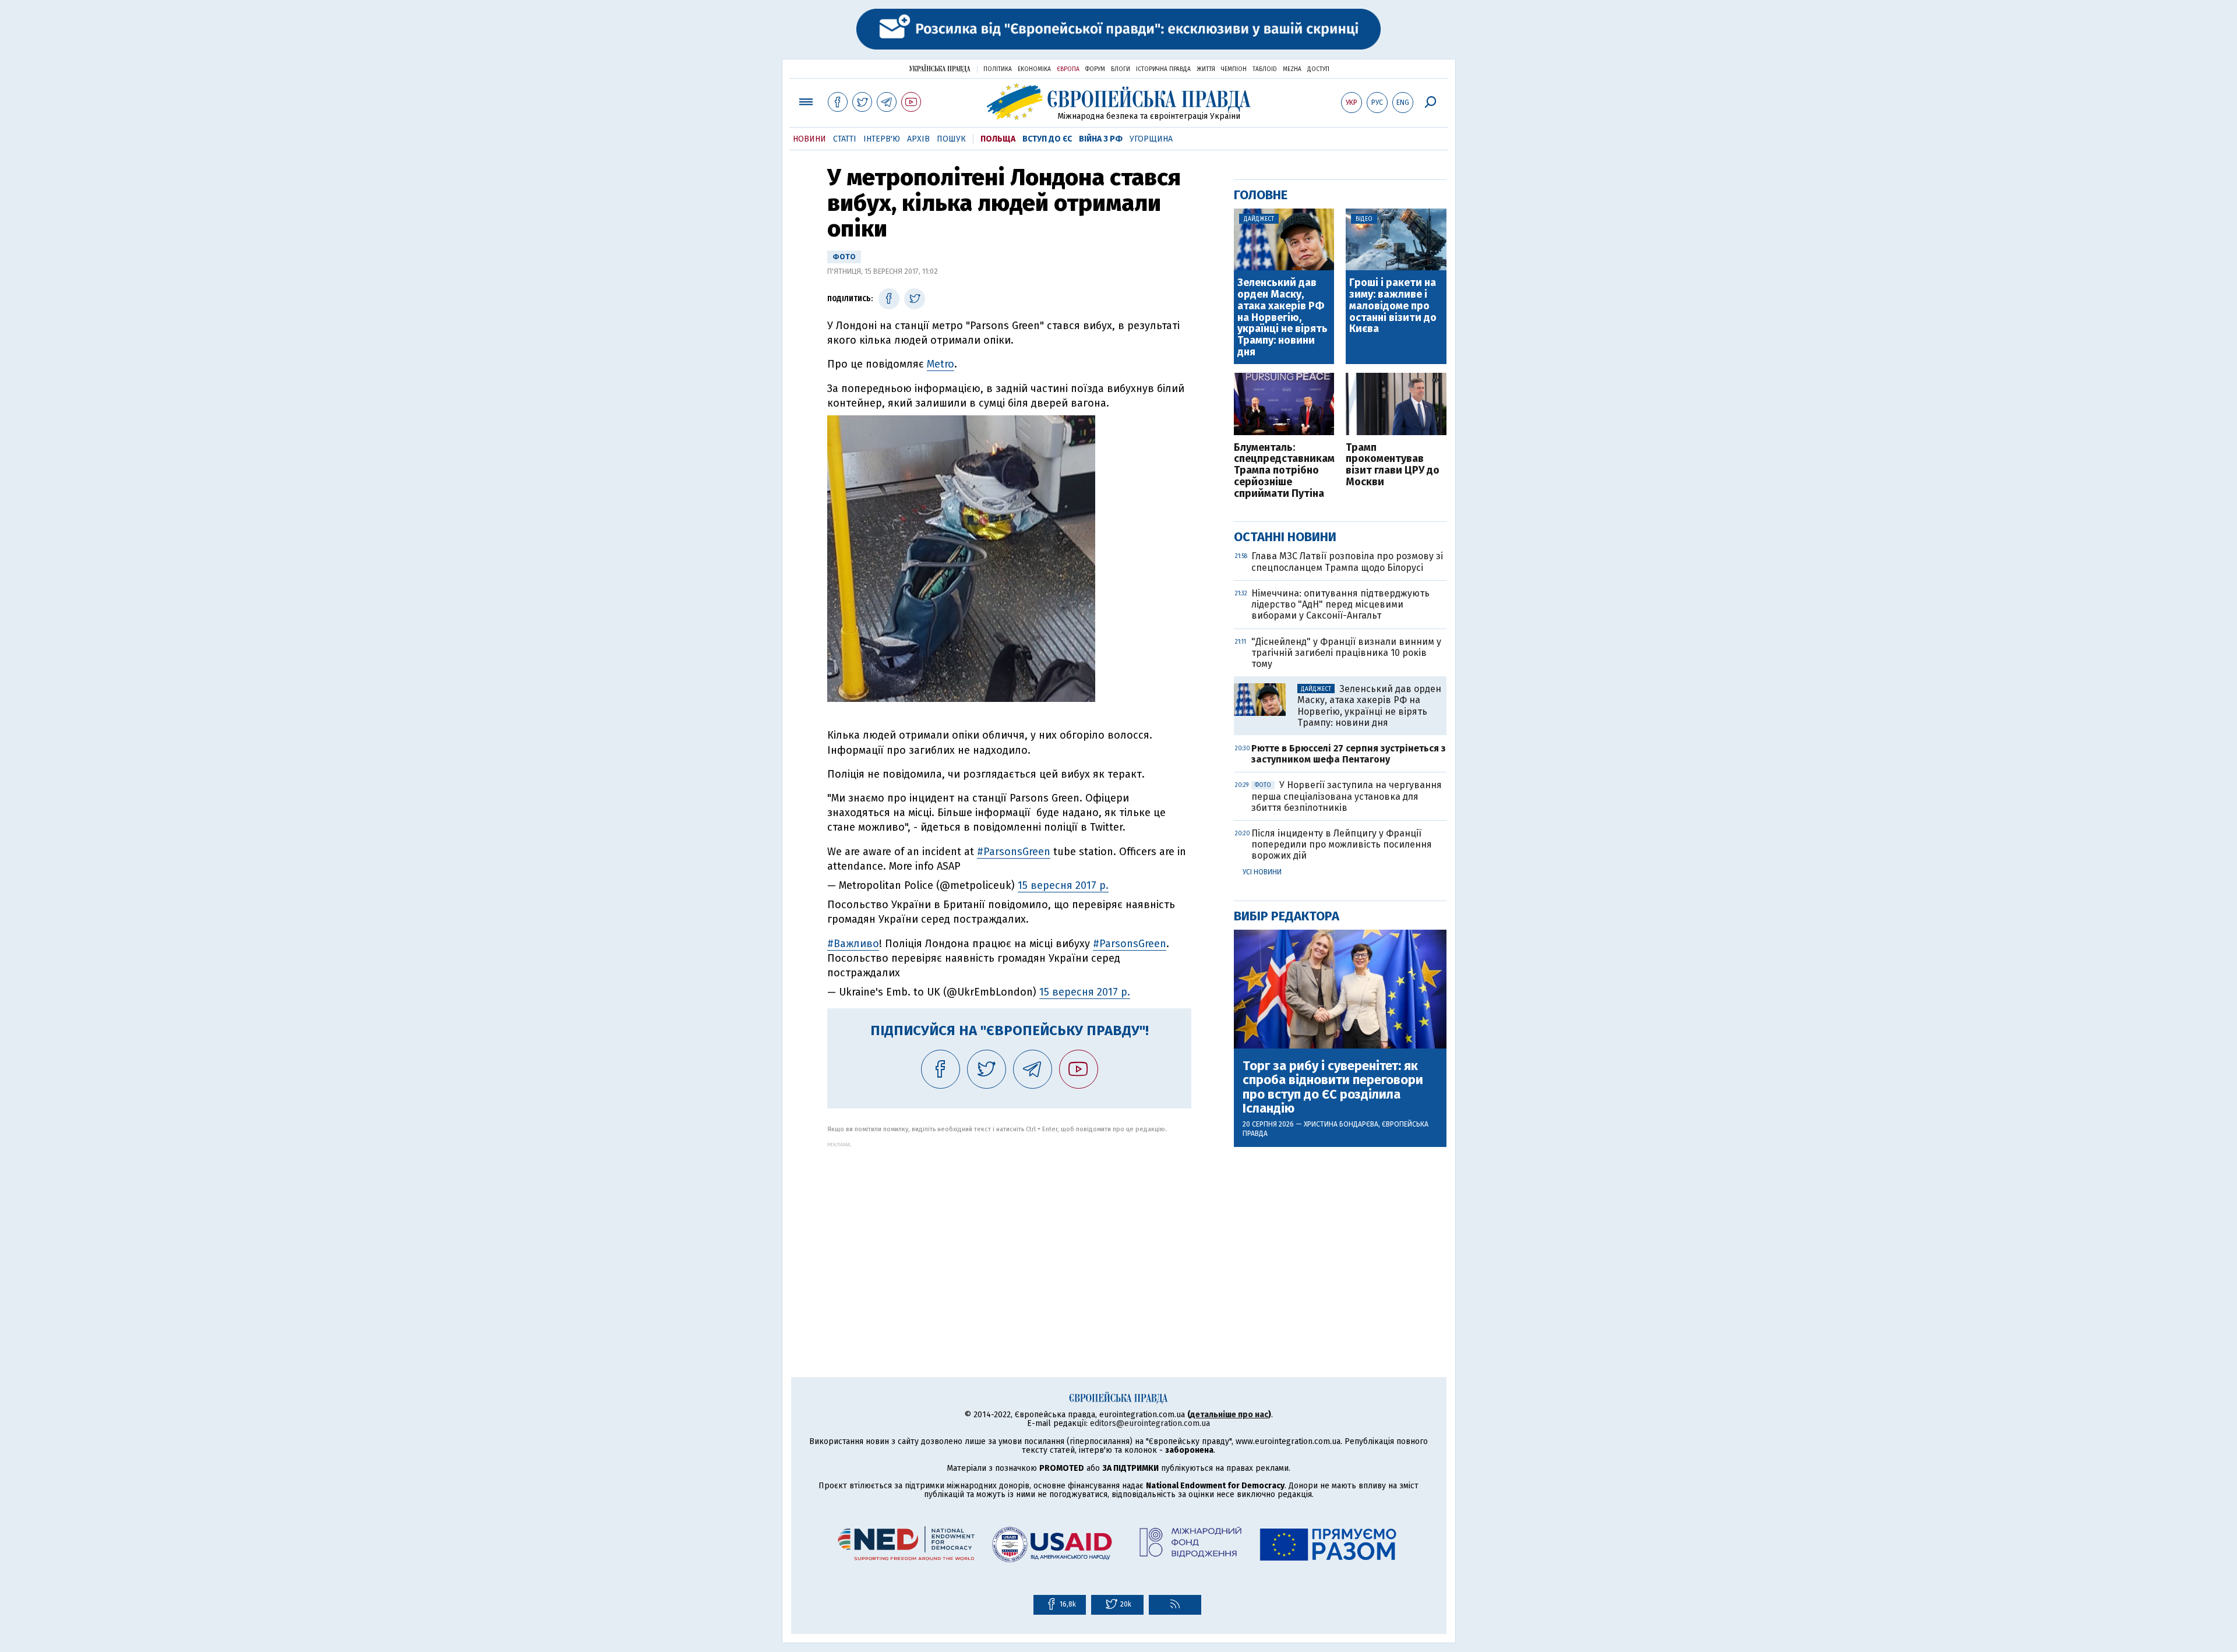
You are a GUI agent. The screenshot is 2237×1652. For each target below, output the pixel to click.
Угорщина (1151, 139)
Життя (1206, 69)
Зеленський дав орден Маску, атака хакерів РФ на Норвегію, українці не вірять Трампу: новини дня (1282, 318)
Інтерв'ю (882, 139)
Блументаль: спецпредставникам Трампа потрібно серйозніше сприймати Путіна (1284, 471)
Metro (941, 364)
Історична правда (1163, 69)
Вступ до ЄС (1047, 139)
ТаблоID (1265, 69)
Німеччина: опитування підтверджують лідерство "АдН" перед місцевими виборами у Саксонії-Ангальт (1340, 604)
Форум (1095, 69)
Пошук (951, 139)
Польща (998, 139)
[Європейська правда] (1119, 102)
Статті (845, 139)
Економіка (1034, 69)
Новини (809, 139)
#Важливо (853, 944)
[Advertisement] (1009, 1229)
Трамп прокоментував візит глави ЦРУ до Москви (1393, 465)
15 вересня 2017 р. (1063, 885)
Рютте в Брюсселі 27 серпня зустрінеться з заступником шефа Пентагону (1349, 754)
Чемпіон (1234, 69)
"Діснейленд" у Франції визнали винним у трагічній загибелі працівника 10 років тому (1346, 653)
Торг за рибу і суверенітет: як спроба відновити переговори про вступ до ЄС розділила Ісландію (1333, 1087)
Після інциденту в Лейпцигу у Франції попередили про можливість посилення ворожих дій (1342, 844)
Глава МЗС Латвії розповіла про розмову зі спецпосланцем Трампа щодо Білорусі (1347, 562)
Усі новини (1262, 872)
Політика (998, 69)
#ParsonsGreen (1014, 852)
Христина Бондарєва (1341, 1124)
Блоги (1121, 69)
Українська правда (940, 68)
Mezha (1292, 69)
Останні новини (1285, 537)
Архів (918, 139)
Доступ (1318, 69)
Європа (1068, 69)
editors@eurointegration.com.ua (1150, 1423)
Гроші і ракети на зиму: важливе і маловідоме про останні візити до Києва (1393, 306)
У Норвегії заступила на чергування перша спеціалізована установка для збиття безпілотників (1347, 796)
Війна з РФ (1101, 139)
